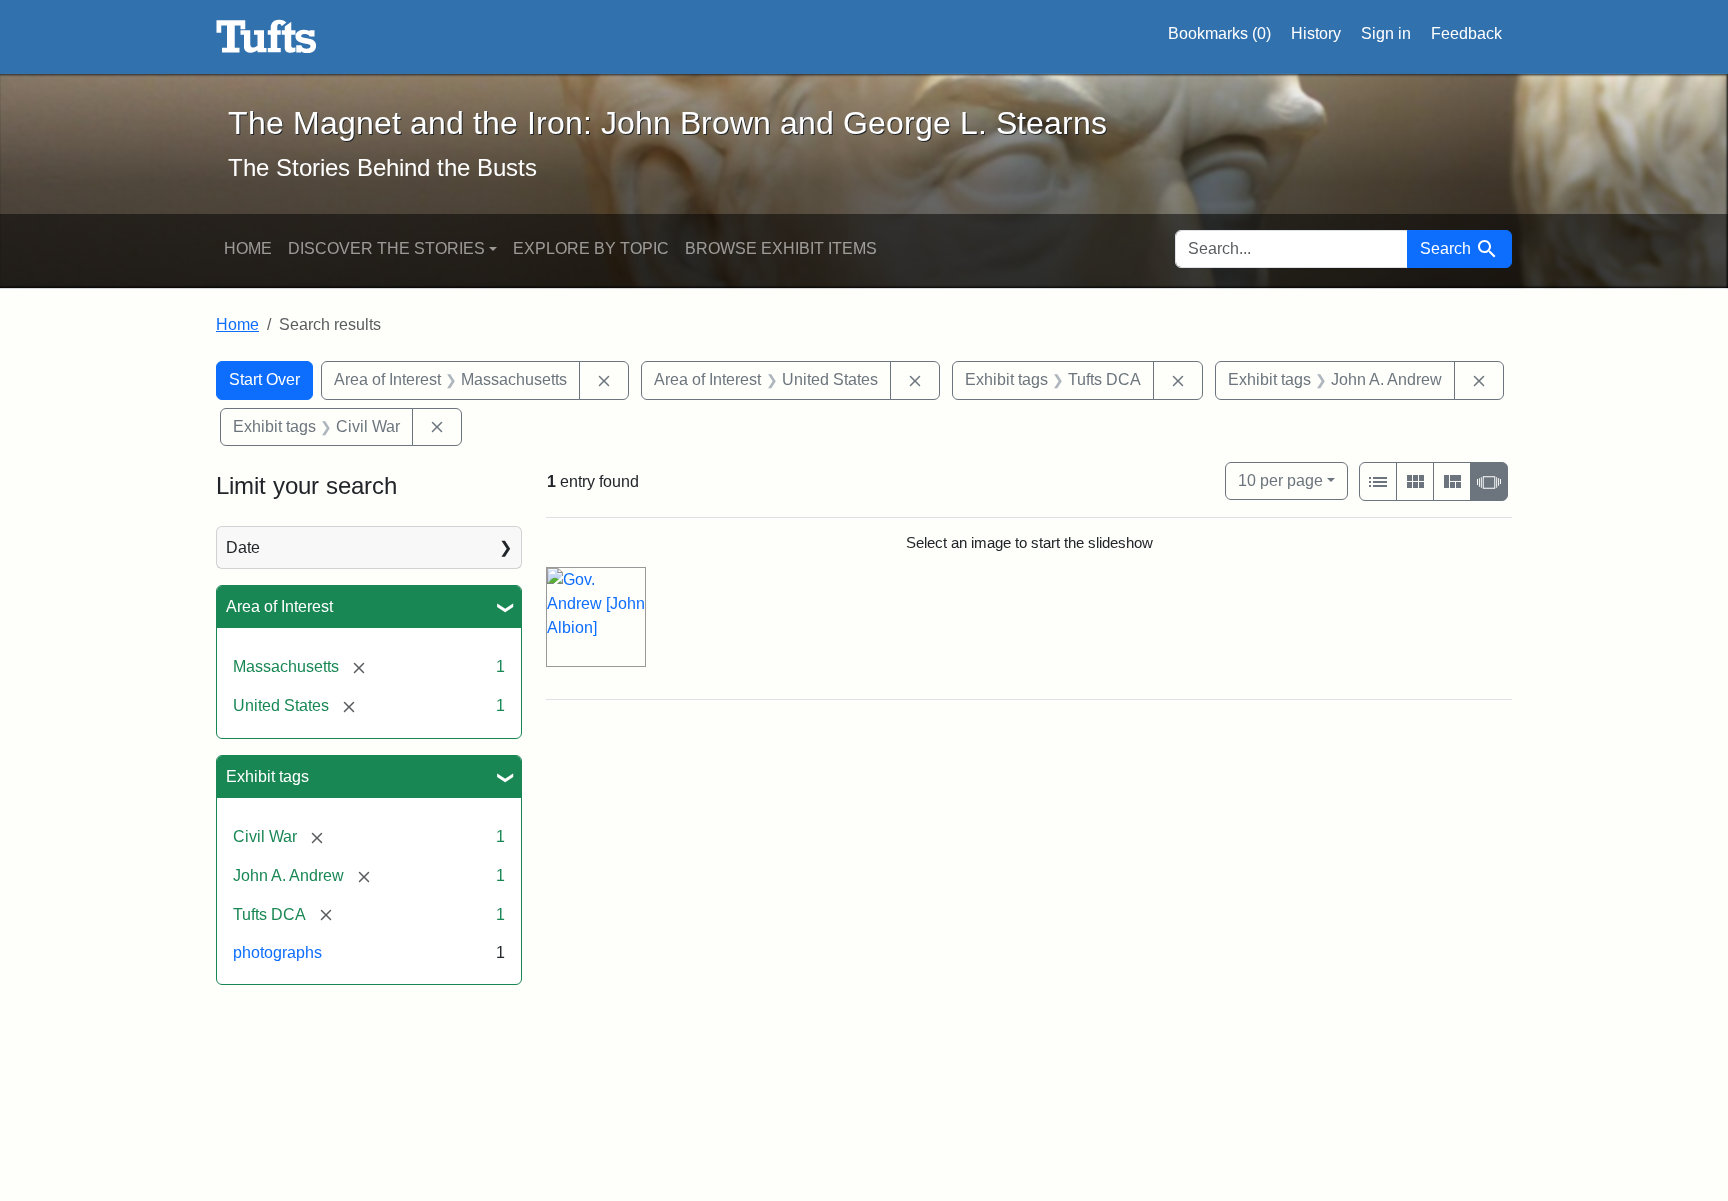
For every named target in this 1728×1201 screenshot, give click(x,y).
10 (1280, 480)
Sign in (1386, 33)
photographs (277, 952)
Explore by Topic (591, 248)
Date (243, 547)
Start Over (264, 379)
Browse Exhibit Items (781, 248)
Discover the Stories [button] (386, 248)
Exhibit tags (267, 776)
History (1316, 33)
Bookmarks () (1219, 33)
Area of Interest (279, 606)
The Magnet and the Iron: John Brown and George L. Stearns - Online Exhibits (266, 37)
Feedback (1466, 33)
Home (248, 248)
